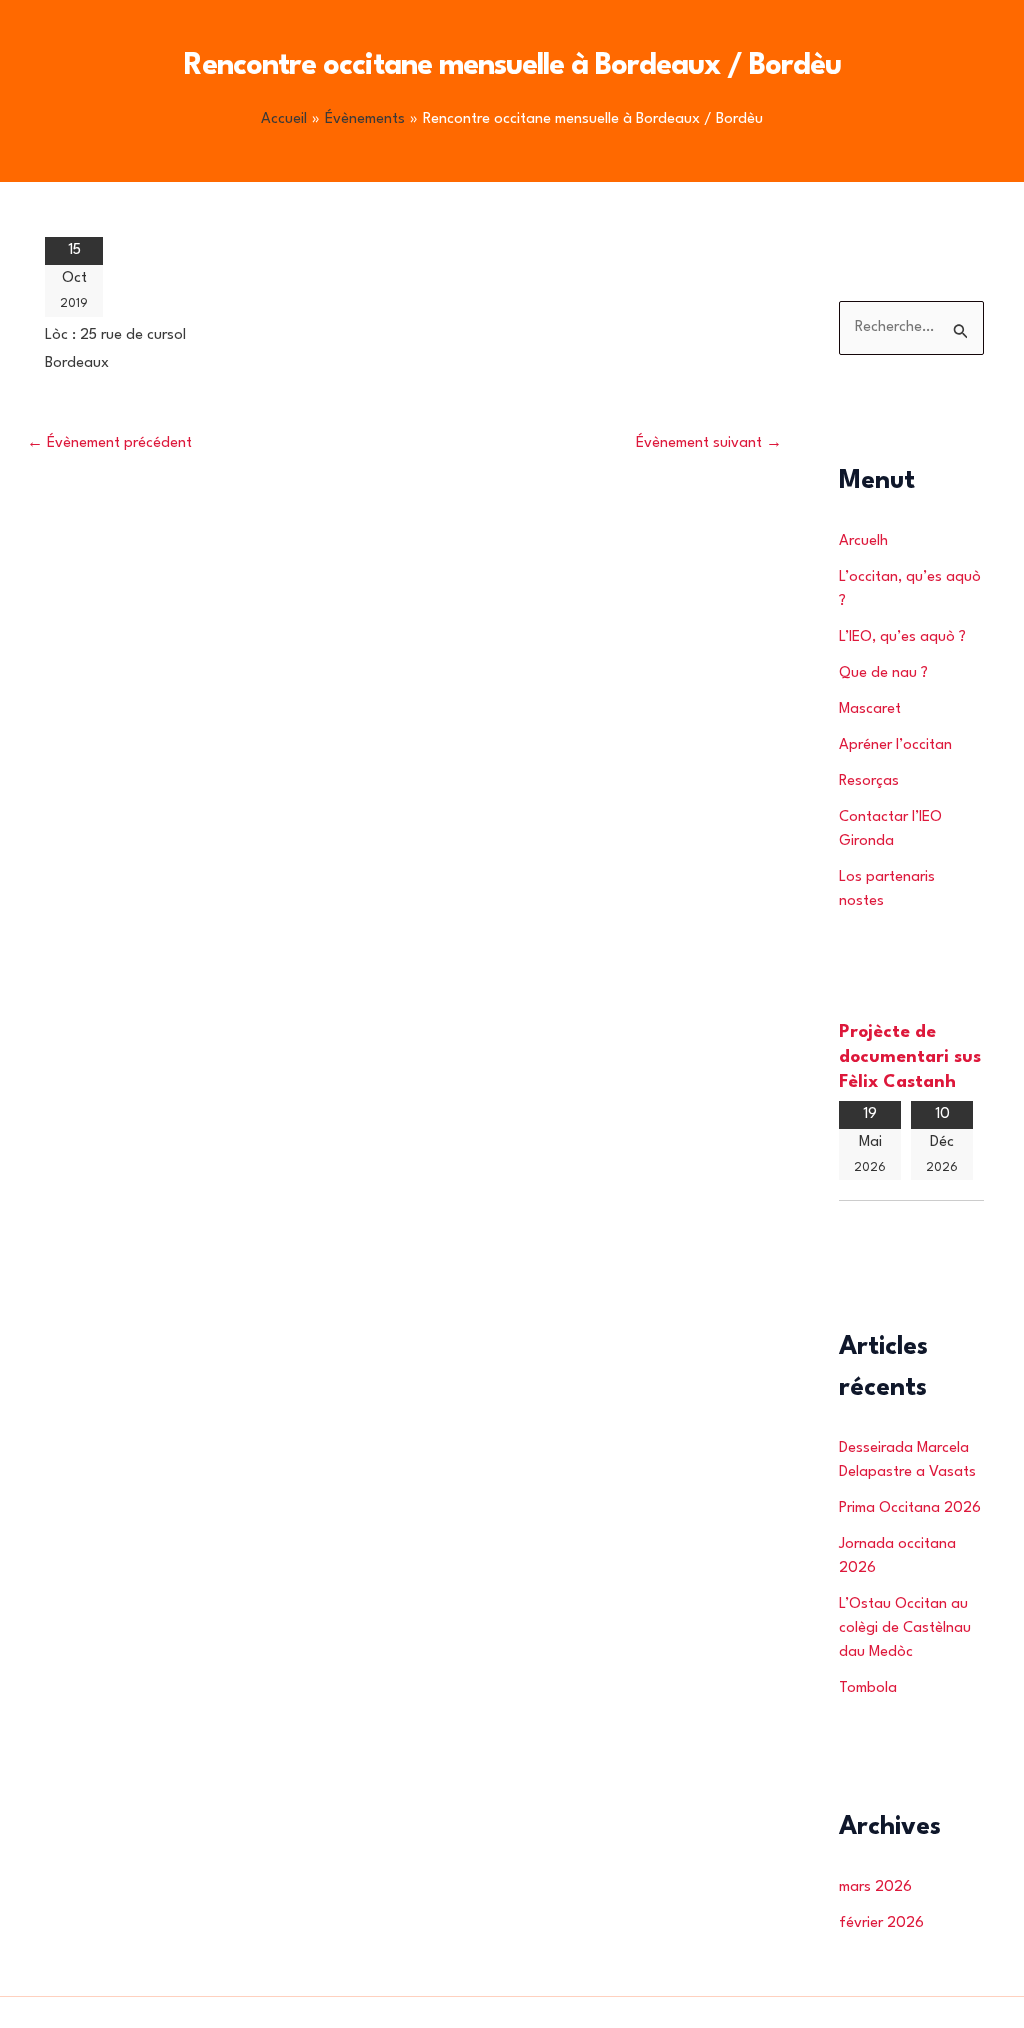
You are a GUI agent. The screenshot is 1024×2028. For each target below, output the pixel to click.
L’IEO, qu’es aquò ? (902, 637)
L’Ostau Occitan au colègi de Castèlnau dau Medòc (905, 1628)
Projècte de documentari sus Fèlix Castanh (910, 1057)
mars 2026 (875, 1887)
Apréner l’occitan (895, 745)
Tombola (868, 1688)
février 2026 (881, 1923)
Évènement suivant (709, 443)
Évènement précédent (109, 443)
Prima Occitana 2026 (910, 1508)
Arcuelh (863, 541)
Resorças (869, 781)
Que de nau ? (883, 673)
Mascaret (870, 709)
